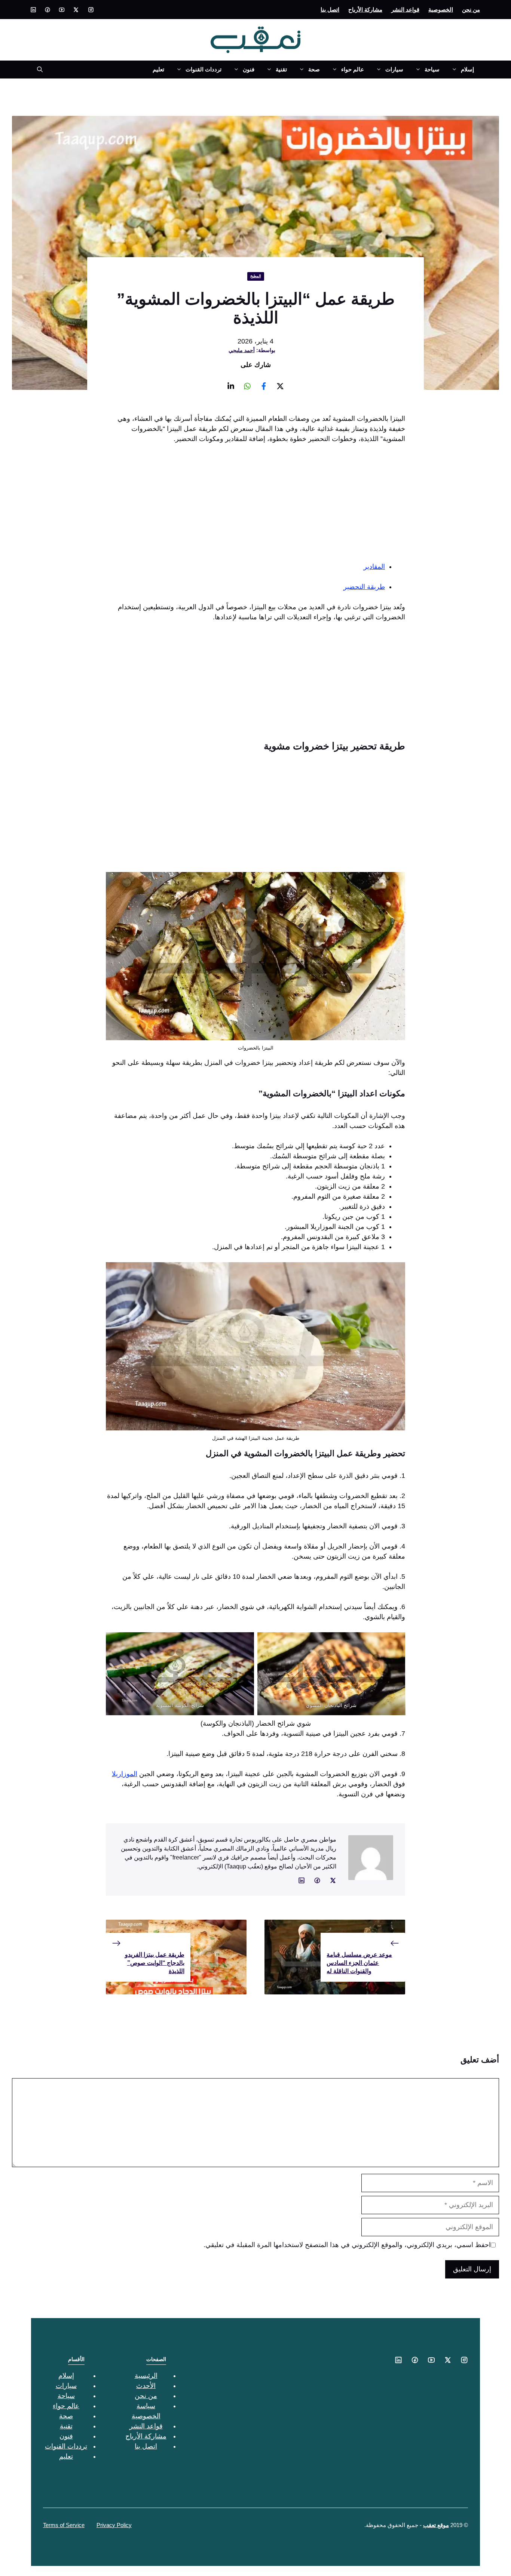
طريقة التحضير (364, 587)
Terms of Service (64, 2525)
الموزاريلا (125, 1774)
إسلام (467, 69)
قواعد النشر (405, 10)
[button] (37, 70)
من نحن (471, 10)
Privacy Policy (114, 2525)
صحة (314, 69)
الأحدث (146, 2386)
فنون (249, 69)
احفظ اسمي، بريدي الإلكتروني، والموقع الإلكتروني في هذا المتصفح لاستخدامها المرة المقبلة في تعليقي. (347, 2245)
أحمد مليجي (242, 350)
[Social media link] (91, 10)
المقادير (374, 567)
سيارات (394, 69)
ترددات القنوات (204, 69)
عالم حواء (353, 69)
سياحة (432, 69)
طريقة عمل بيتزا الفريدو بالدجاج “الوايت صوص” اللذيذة (155, 1963)
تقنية (281, 69)
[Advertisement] (255, 506)
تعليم (158, 69)
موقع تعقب (436, 2525)
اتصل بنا (330, 10)
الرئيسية (146, 2376)
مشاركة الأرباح (365, 10)
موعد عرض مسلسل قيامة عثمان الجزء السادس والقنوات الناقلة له (359, 1963)
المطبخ (256, 276)
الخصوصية (441, 10)
